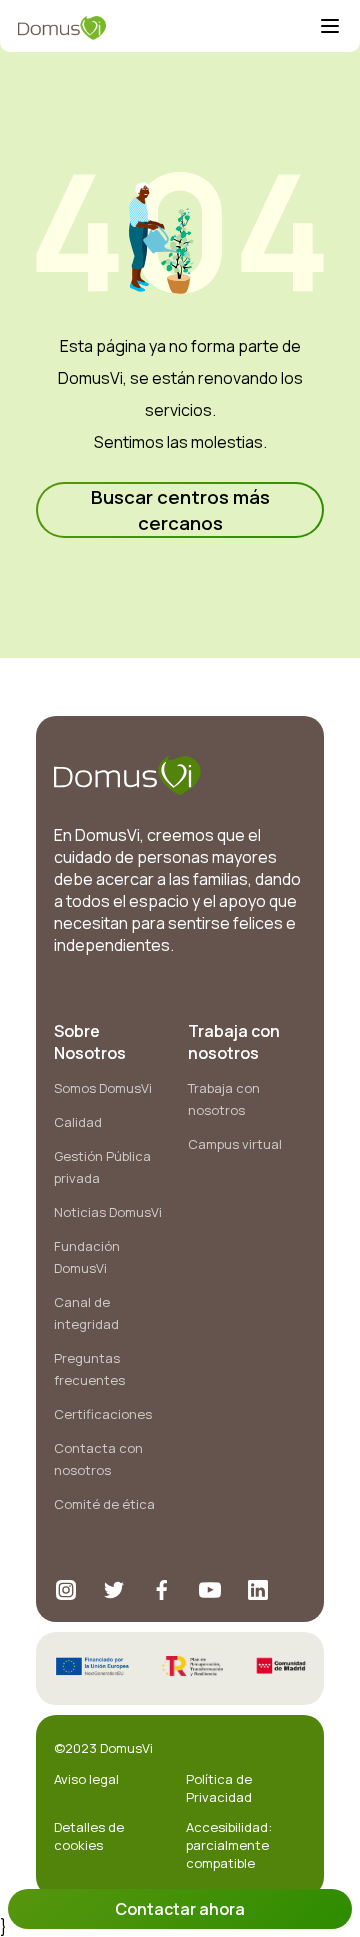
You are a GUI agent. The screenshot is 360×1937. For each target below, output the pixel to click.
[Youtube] (210, 1590)
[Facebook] (162, 1590)
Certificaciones (103, 1414)
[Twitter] (114, 1590)
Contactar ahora (180, 1909)
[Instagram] (66, 1590)
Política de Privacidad (219, 1788)
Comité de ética (104, 1504)
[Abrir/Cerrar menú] (330, 28)
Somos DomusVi (103, 1088)
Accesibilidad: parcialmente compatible (229, 1845)
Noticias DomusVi (108, 1212)
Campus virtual (235, 1144)
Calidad (78, 1122)
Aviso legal (86, 1779)
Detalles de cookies (89, 1836)
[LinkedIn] (258, 1590)
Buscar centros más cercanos (180, 510)
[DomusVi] (168, 28)
